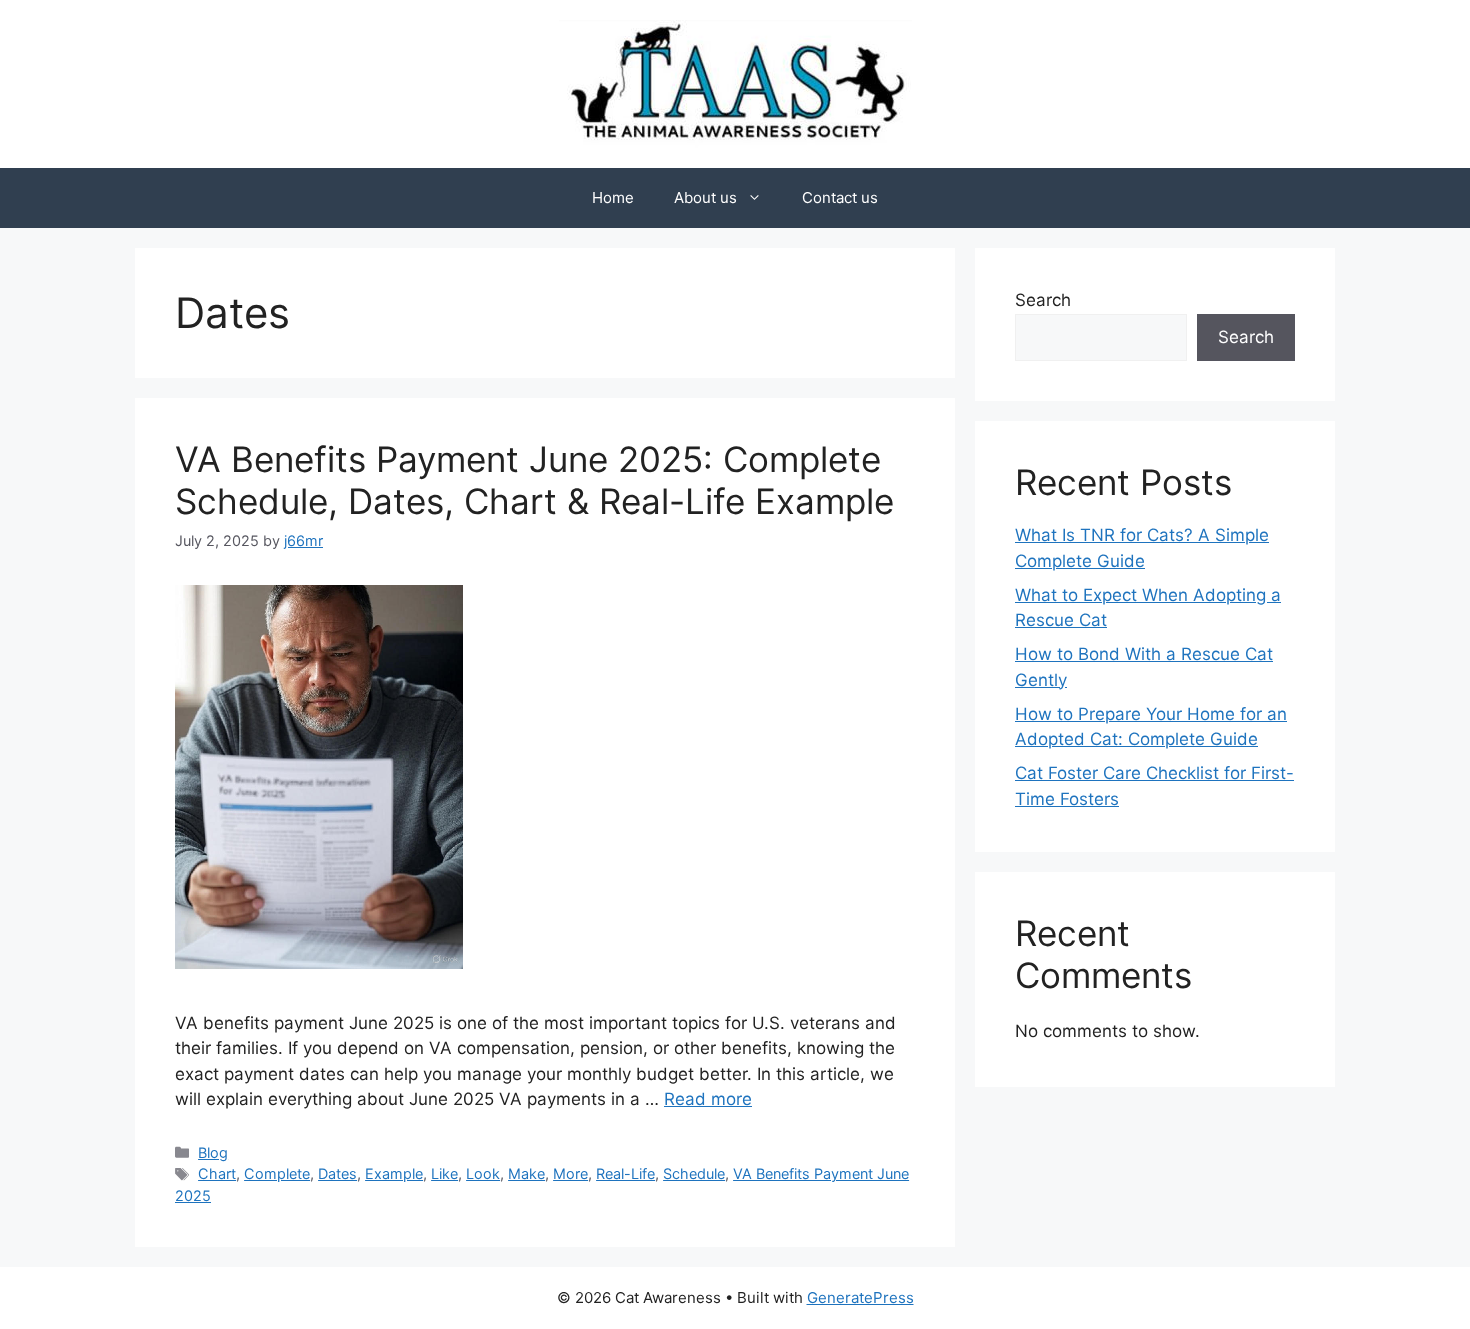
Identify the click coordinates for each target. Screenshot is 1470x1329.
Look (483, 1173)
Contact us (840, 197)
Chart (217, 1173)
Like (444, 1173)
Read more (708, 1099)
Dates (337, 1173)
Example (394, 1173)
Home (613, 197)
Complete (277, 1173)
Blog (213, 1152)
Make (526, 1173)
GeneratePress (860, 1297)
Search (1043, 300)
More (570, 1173)
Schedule (694, 1173)
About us (705, 197)
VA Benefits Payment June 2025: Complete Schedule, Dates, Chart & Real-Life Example (534, 480)
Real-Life (625, 1173)
